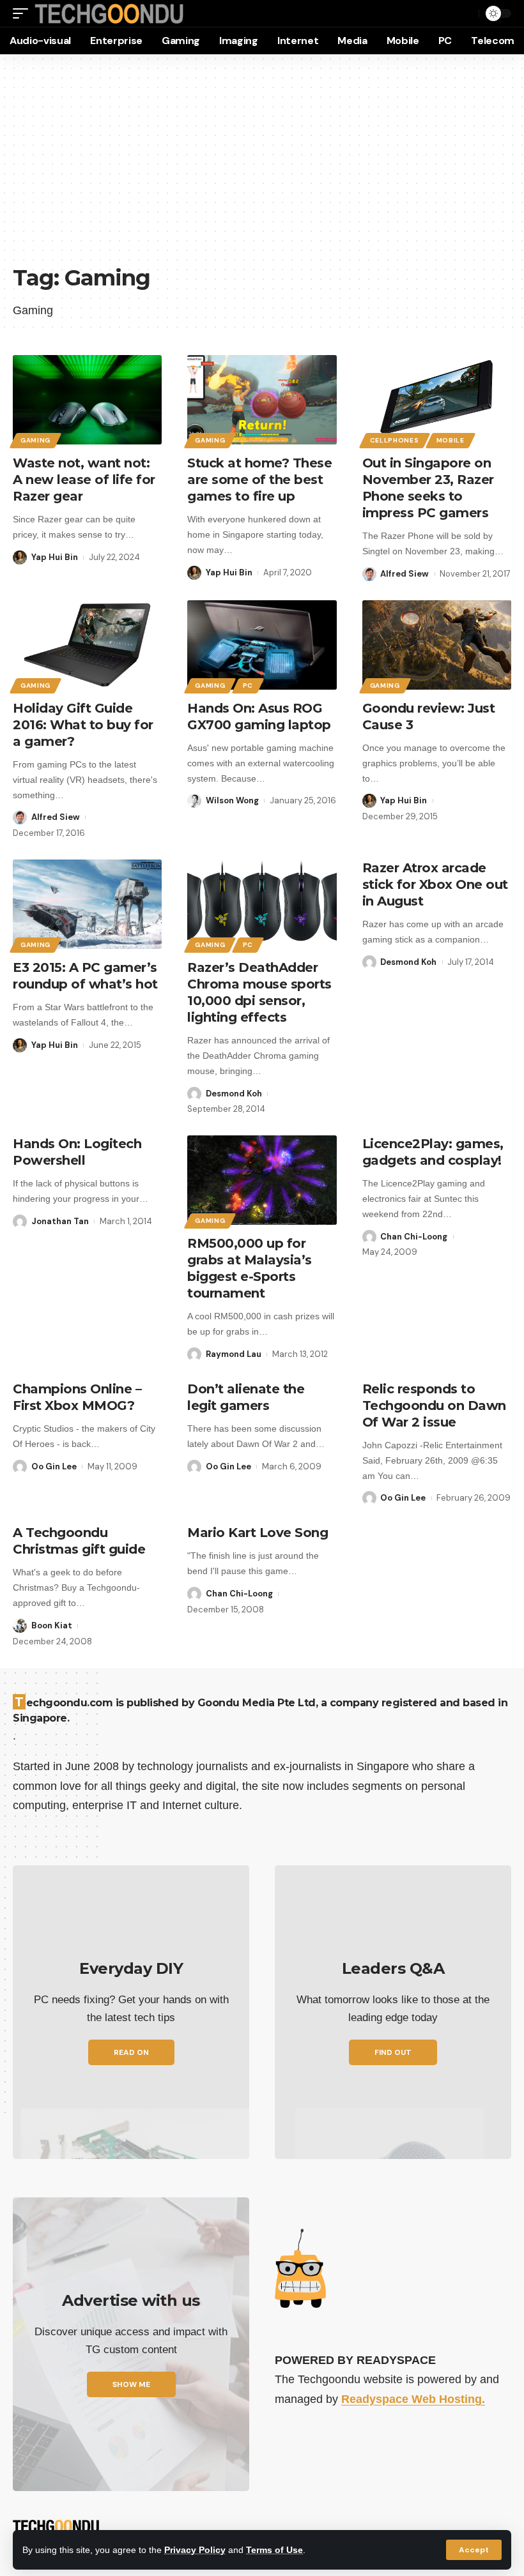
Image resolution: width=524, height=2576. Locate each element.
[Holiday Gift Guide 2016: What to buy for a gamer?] (87, 645)
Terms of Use (274, 2550)
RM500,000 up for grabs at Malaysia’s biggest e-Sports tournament (250, 1268)
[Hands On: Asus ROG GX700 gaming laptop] (262, 645)
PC (248, 686)
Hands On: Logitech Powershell (77, 1152)
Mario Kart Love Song (258, 1533)
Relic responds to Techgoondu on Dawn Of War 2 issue (434, 1405)
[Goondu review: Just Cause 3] (437, 645)
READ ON (131, 2052)
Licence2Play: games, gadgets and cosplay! (433, 1152)
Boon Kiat (52, 1625)
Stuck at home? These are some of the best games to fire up (259, 480)
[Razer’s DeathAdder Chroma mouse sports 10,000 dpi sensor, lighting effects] (262, 904)
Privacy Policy (195, 2550)
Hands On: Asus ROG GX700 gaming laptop (259, 716)
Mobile (451, 440)
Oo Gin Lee (54, 1466)
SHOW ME (131, 2384)
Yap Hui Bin (55, 557)
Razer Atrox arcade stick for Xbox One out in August (435, 884)
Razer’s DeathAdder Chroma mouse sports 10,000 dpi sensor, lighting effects (259, 992)
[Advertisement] (262, 166)
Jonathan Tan (60, 1221)
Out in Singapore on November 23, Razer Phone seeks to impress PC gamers (428, 488)
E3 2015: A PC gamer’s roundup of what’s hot (85, 976)
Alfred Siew (405, 574)
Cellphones (395, 440)
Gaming (35, 440)
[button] (474, 2550)
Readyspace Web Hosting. (413, 2399)
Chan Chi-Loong (414, 1237)
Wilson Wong (232, 800)
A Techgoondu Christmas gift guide (79, 1541)
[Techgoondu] (109, 14)
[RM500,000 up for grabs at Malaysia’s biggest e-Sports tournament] (262, 1180)
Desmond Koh (234, 1094)
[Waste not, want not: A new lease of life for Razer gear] (87, 400)
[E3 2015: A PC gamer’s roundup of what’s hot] (87, 904)
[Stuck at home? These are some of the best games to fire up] (262, 400)
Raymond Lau (234, 1354)
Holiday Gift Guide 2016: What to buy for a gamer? (83, 725)
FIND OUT (393, 2052)
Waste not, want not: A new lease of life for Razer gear (84, 480)
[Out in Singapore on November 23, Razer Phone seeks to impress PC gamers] (437, 400)
